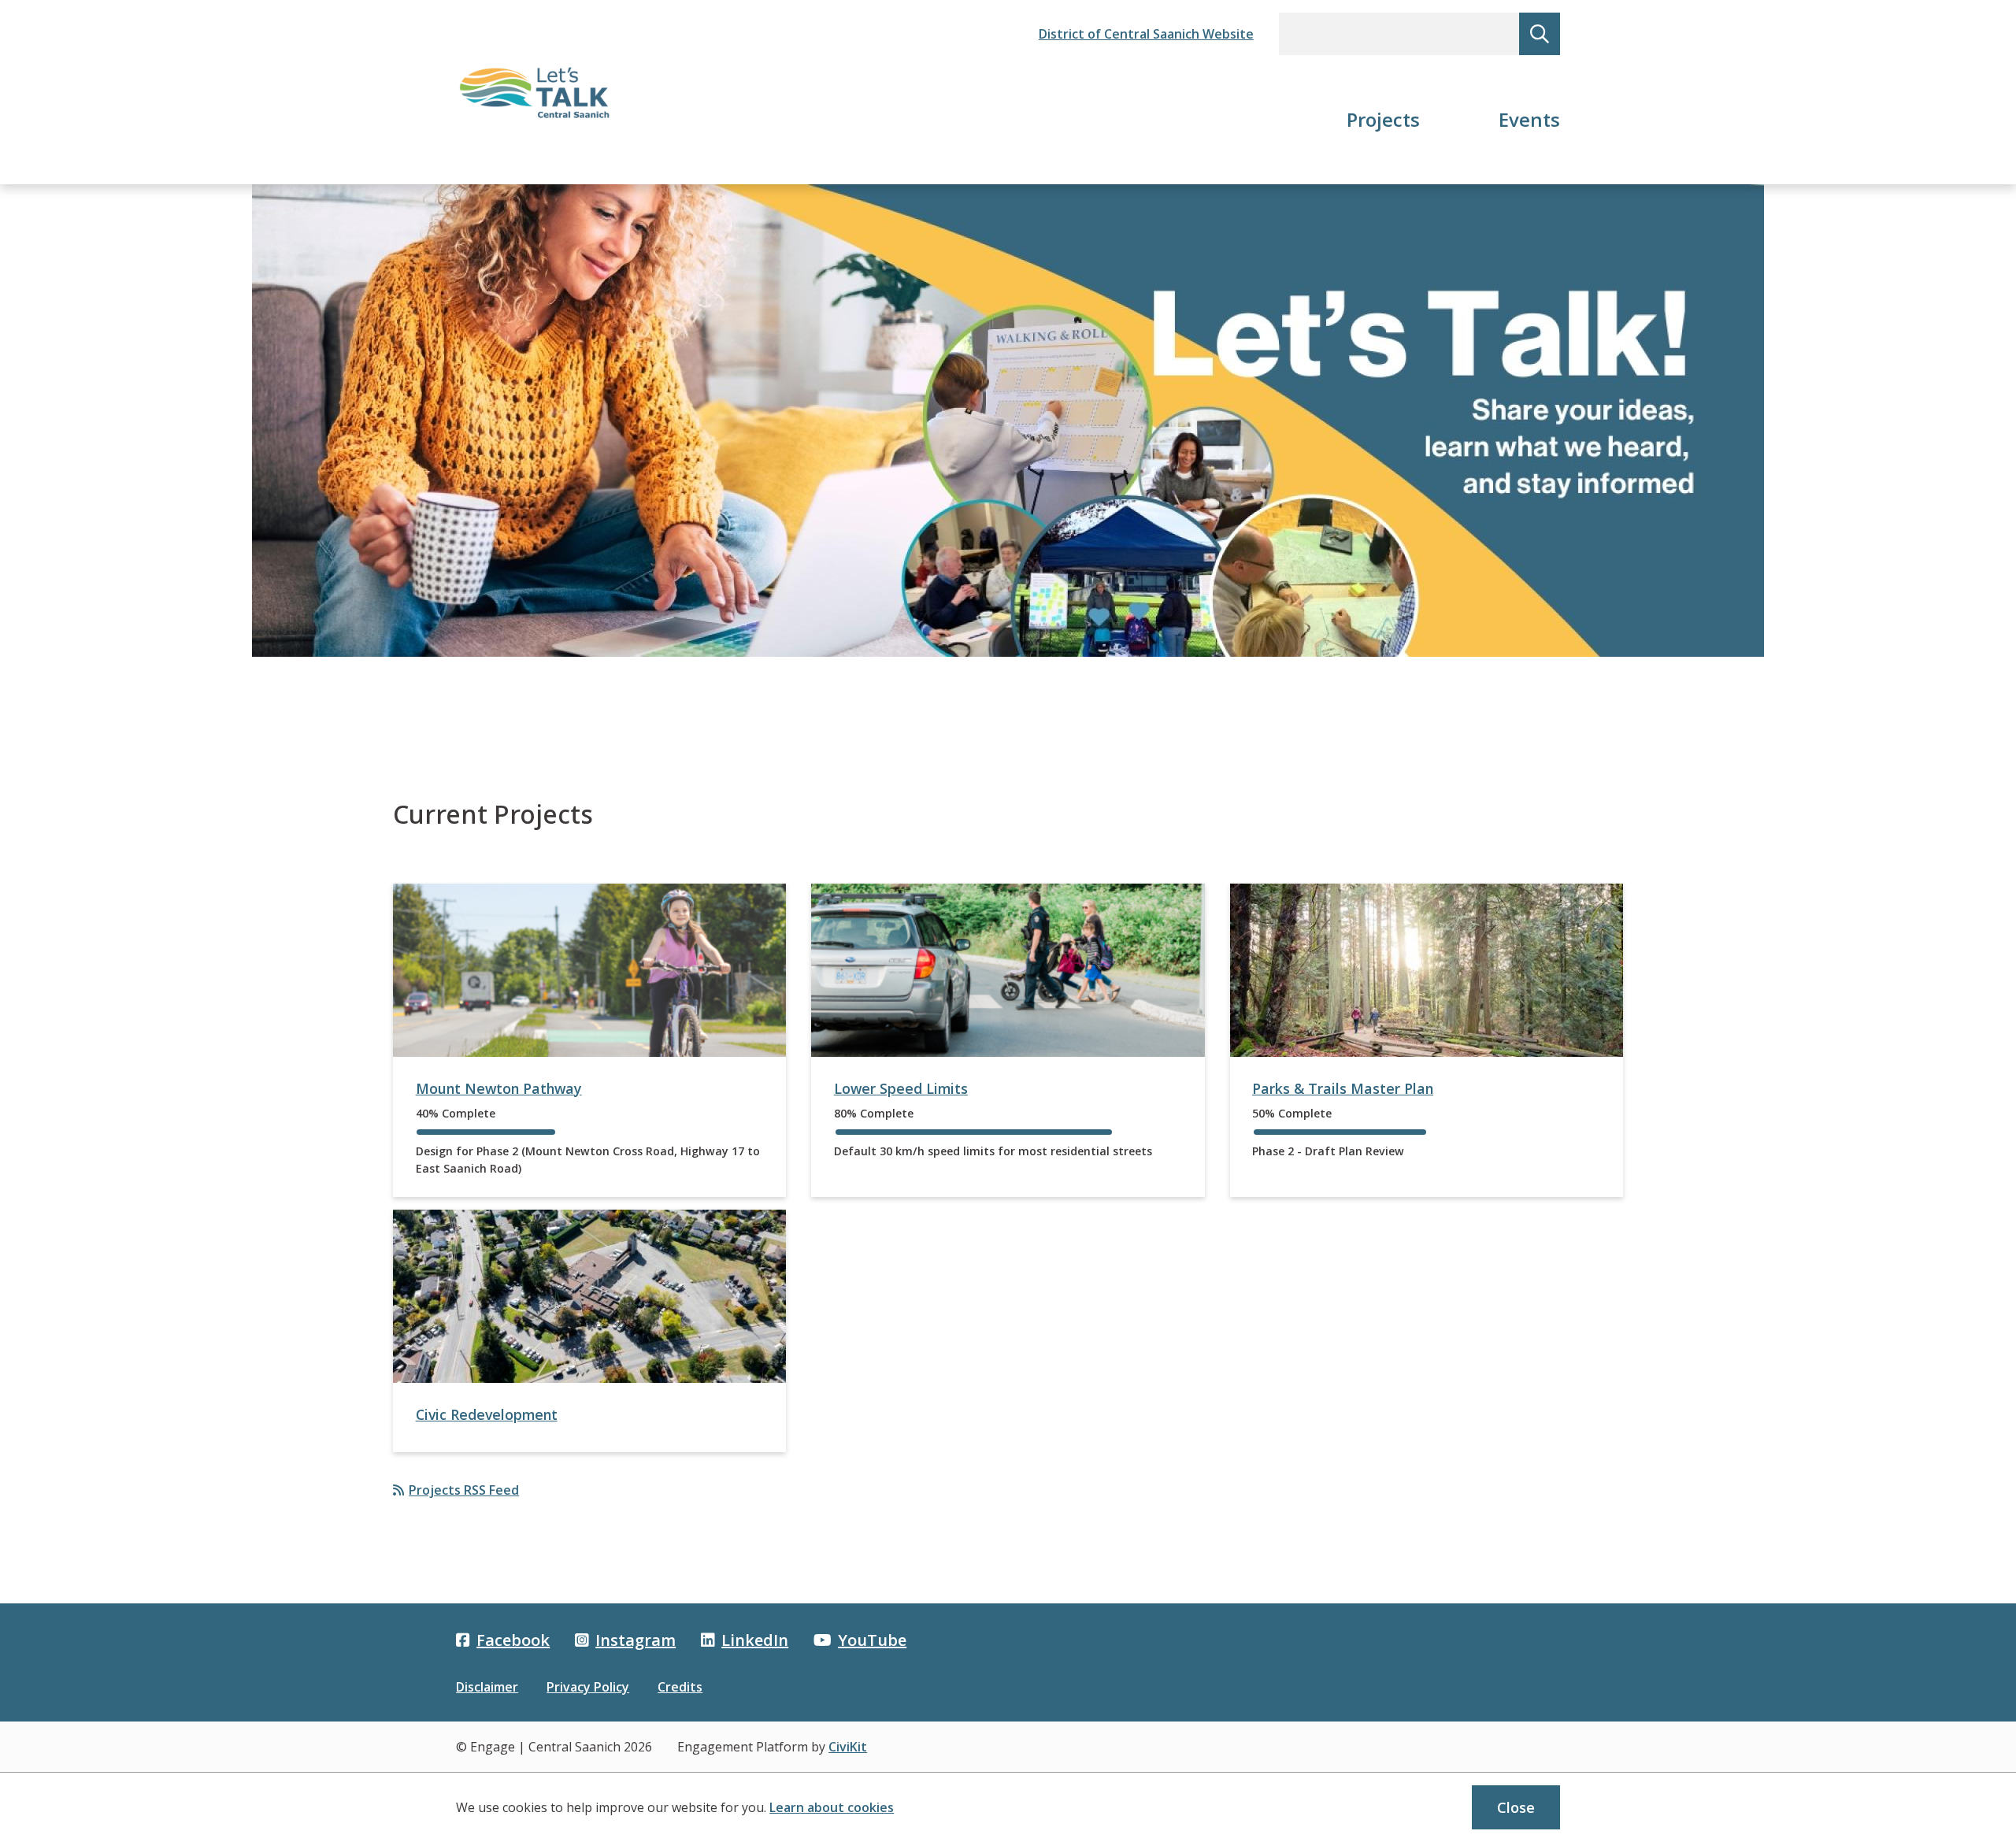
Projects (1383, 119)
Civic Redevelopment (487, 1414)
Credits (680, 1687)
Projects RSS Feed (464, 1490)
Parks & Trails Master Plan (1343, 1088)
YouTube (872, 1640)
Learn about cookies (832, 1807)
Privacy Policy (588, 1687)
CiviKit (848, 1747)
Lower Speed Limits (901, 1088)
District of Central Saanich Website (1146, 34)
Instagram (636, 1640)
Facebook (513, 1640)
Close (1516, 1807)
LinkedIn (755, 1640)
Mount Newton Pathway (499, 1088)
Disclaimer (487, 1687)
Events (1529, 119)
